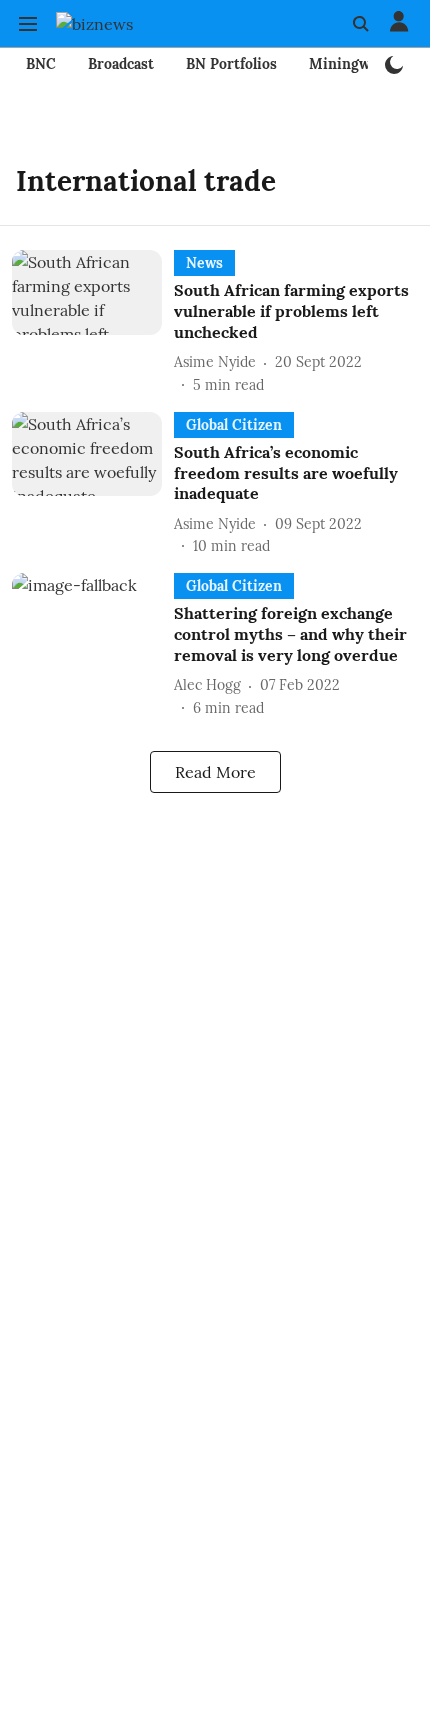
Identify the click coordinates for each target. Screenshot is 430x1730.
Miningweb (347, 64)
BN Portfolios (231, 64)
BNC (41, 64)
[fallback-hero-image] (93, 322)
